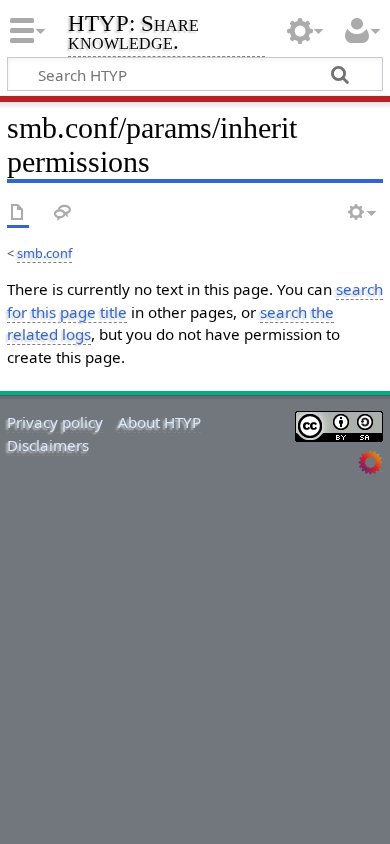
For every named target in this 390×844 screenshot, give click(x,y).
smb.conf (44, 253)
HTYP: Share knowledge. (133, 34)
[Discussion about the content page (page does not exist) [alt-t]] (63, 213)
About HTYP (159, 422)
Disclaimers (48, 445)
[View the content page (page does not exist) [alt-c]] (18, 213)
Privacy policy (55, 422)
